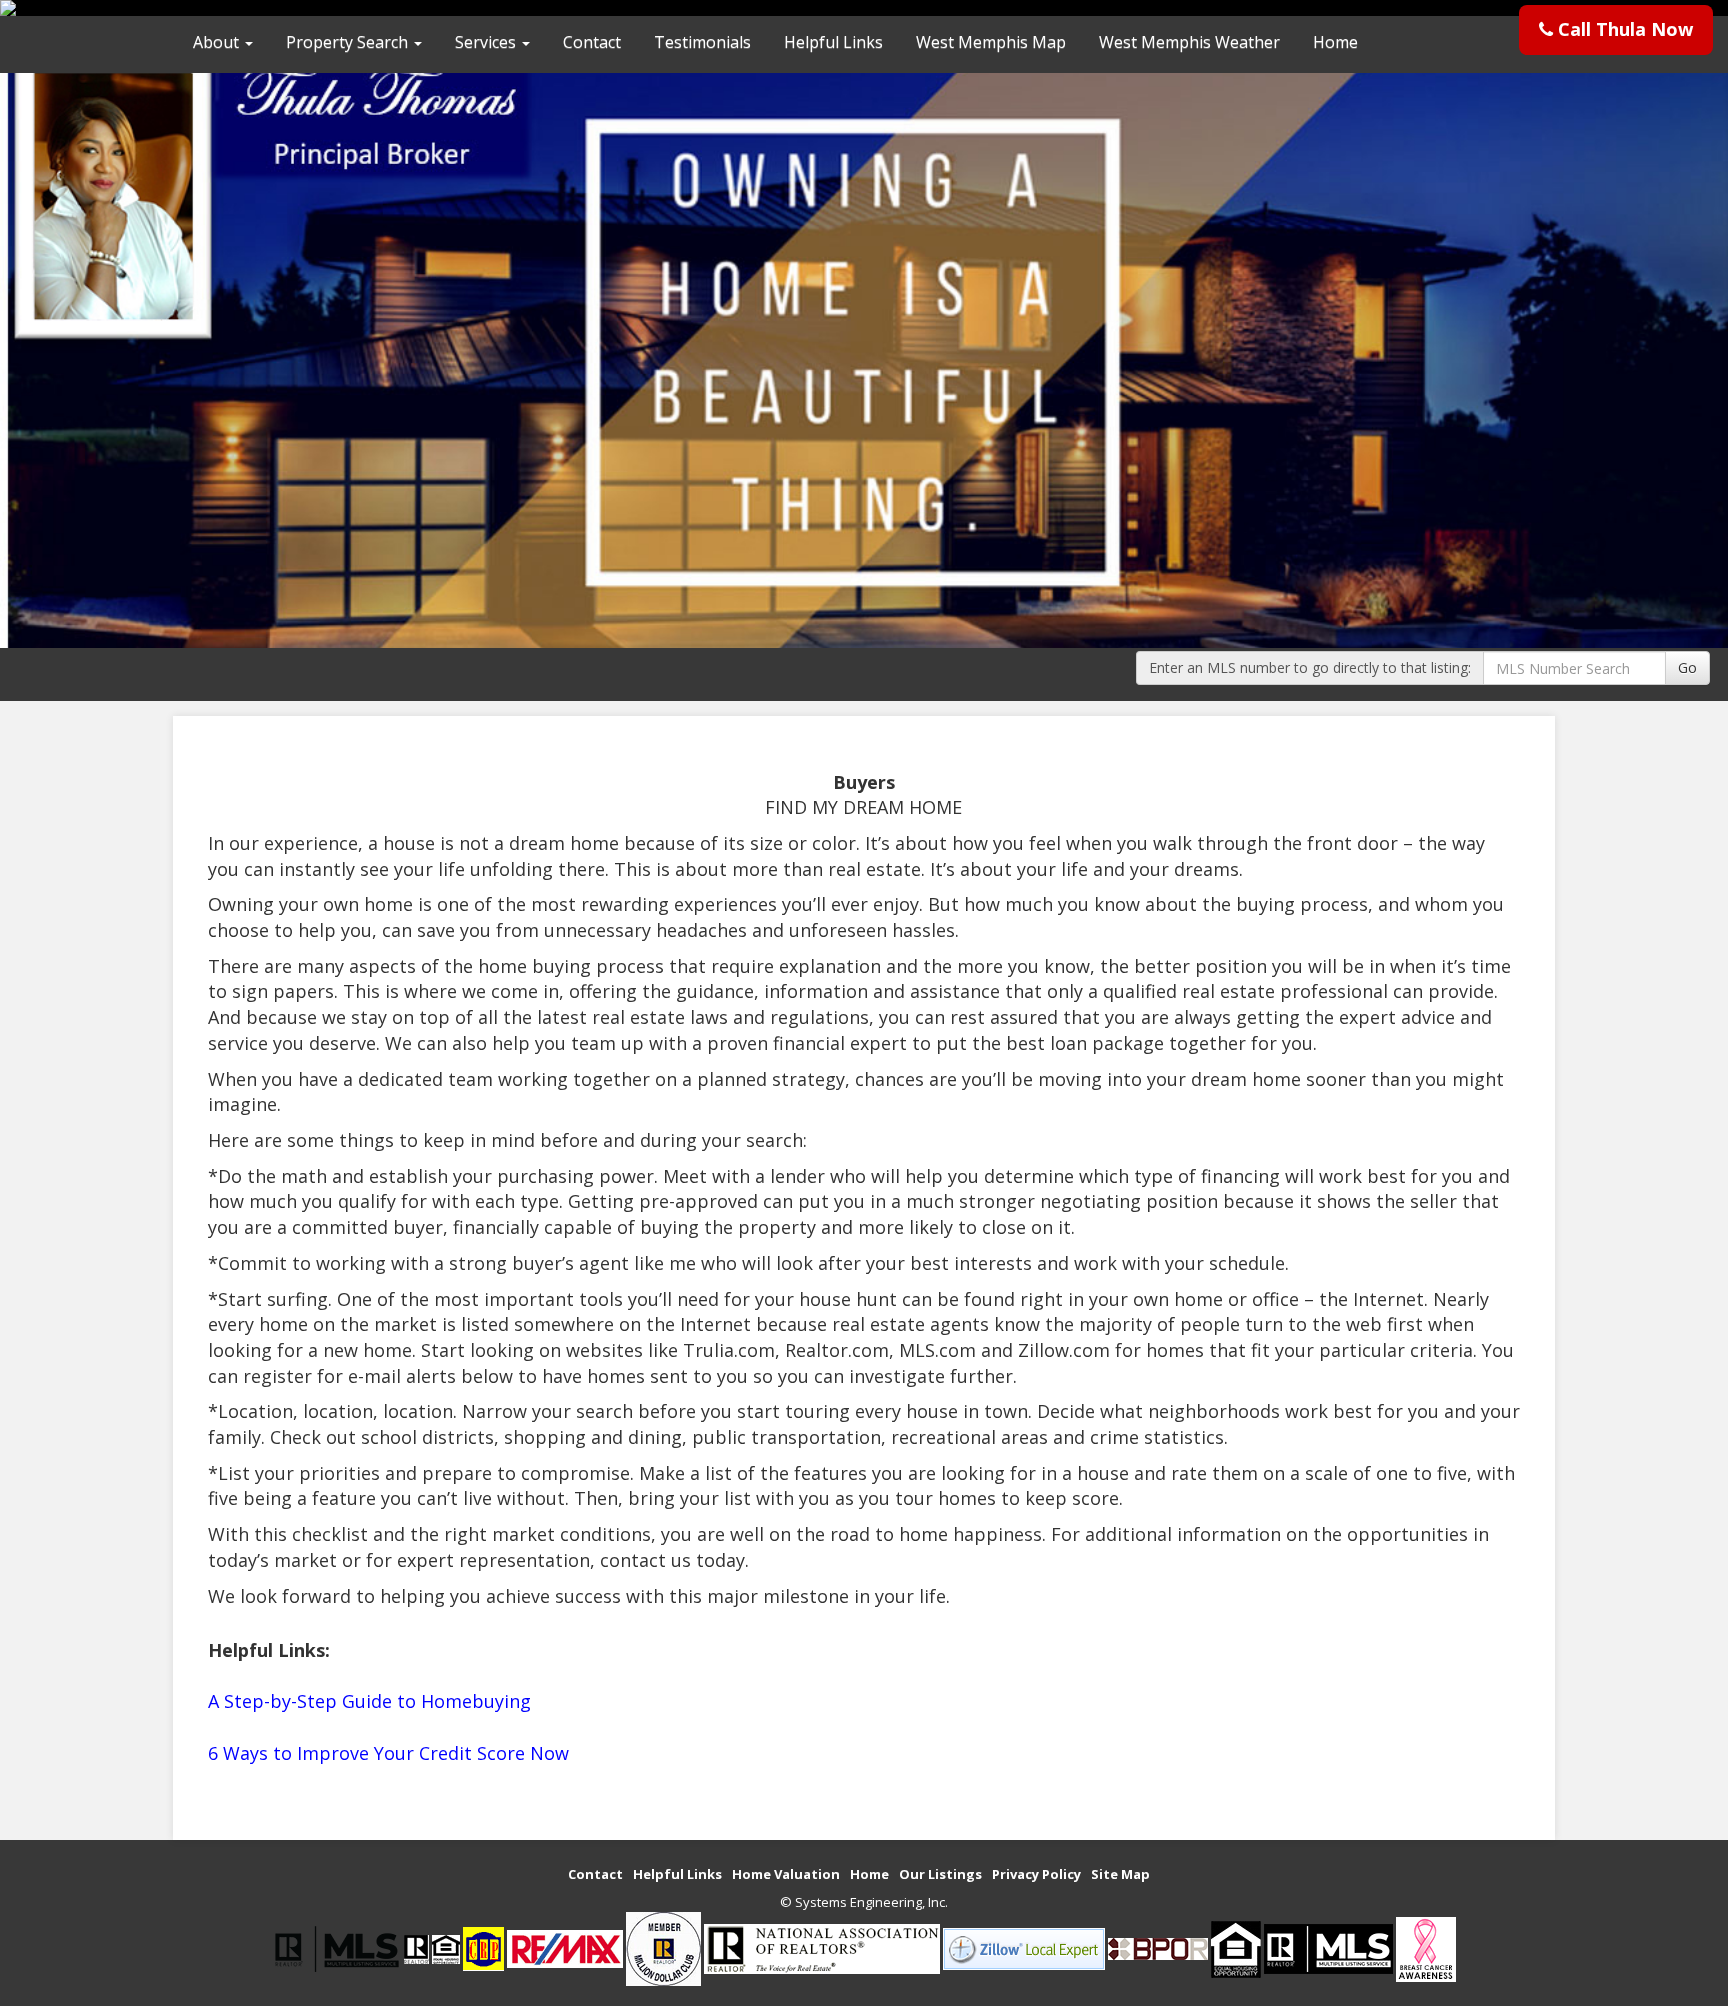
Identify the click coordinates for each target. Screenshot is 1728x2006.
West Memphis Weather (1189, 42)
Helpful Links (833, 42)
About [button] (218, 42)
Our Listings (940, 1874)
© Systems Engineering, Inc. (864, 1902)
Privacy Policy (1036, 1874)
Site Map (1120, 1874)
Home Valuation (786, 1874)
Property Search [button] (349, 42)
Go (1687, 667)
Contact (592, 42)
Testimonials (702, 42)
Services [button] (487, 42)
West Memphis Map (991, 42)
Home (1335, 42)
